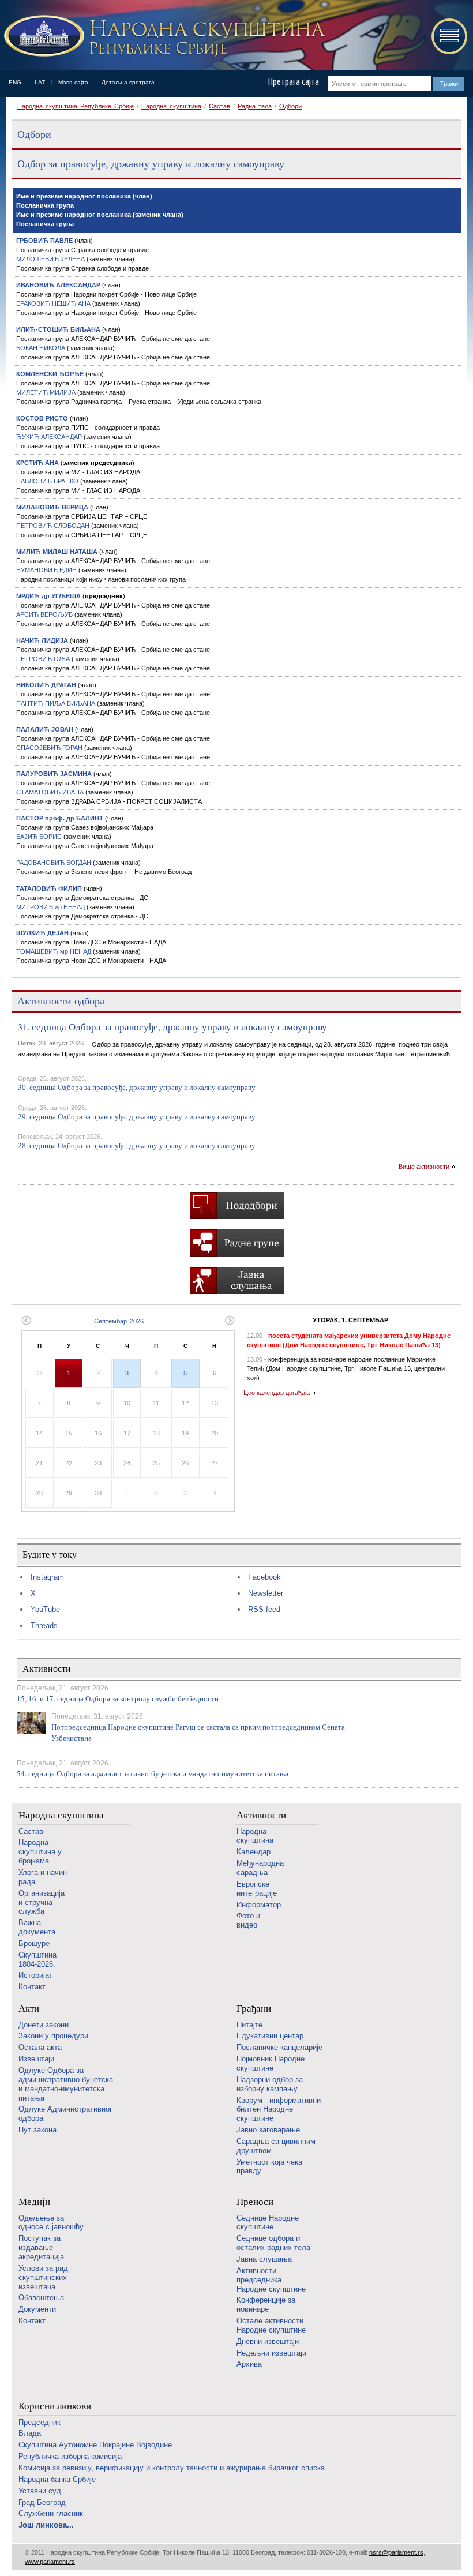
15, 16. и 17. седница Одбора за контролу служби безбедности (118, 1698)
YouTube (45, 1609)
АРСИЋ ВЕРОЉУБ (45, 614)
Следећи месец (230, 1320)
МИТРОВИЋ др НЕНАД (51, 907)
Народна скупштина (171, 106)
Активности (261, 1815)
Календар (254, 1852)
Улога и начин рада (43, 1877)
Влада (30, 2433)
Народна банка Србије (57, 2479)
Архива (249, 2364)
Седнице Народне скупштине (268, 2223)
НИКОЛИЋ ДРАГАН (46, 685)
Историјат (35, 1975)
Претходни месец (26, 1320)
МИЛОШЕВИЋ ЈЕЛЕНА (51, 259)
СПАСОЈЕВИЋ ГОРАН (50, 748)
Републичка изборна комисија (70, 2456)
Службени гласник (51, 2513)
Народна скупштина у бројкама (40, 1852)
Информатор (259, 1905)
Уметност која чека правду (269, 2167)
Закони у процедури (53, 2036)
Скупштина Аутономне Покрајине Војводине (95, 2445)
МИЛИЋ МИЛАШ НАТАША (58, 552)
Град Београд (42, 2502)
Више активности (424, 1167)
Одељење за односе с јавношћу (51, 2223)
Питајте (249, 2025)
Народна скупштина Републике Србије (76, 106)
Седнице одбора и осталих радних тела (273, 2243)
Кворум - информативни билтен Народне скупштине (279, 2110)
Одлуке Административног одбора (65, 2114)
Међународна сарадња (260, 1868)
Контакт (32, 1987)
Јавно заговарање (268, 2130)
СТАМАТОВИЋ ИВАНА (51, 792)
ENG (15, 82)
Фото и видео (248, 1920)
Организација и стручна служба (42, 1902)
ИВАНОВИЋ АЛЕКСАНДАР (58, 285)
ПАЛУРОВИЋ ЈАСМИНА (54, 774)
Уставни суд (40, 2491)
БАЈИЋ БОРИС (40, 837)
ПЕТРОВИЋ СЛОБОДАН (54, 526)
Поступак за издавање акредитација (41, 2247)
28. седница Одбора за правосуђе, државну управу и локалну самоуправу (137, 1145)
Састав (219, 106)
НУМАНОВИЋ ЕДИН (47, 570)
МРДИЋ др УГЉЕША (48, 596)
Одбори (290, 106)
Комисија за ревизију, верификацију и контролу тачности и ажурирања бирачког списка (172, 2468)
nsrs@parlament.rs (396, 2552)
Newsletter (266, 1593)
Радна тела (255, 106)
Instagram (47, 1577)
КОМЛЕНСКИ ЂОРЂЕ (50, 374)
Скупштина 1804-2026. (37, 1960)
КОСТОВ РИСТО (42, 418)
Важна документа (37, 1927)
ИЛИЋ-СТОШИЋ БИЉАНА (58, 329)
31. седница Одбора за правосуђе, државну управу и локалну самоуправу (172, 1027)
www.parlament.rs (50, 2562)
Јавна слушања (264, 2259)
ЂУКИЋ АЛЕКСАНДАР (50, 437)
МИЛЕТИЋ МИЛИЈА (47, 392)
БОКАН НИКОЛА (42, 348)
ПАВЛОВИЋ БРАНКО (48, 481)
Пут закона (37, 2130)
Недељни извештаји (271, 2353)
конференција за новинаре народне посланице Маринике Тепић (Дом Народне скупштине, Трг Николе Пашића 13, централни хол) (346, 1368)
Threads (44, 1626)
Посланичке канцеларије (279, 2047)
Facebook (264, 1577)
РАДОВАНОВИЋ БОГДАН (55, 863)
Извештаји (36, 2059)
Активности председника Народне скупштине (271, 2280)
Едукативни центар (270, 2036)
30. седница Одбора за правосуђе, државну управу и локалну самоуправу (137, 1087)
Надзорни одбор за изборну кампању (270, 2084)
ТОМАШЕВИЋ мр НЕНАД (55, 951)
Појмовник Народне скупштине (271, 2063)
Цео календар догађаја (277, 1393)
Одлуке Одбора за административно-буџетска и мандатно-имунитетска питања (66, 2084)
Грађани (254, 2009)
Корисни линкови (55, 2406)
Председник (40, 2422)
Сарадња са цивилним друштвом (276, 2146)
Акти (29, 2009)
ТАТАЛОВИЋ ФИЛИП (49, 888)
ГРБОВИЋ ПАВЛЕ (44, 241)
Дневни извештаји (268, 2341)
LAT (40, 82)
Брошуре (34, 1943)
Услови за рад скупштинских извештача (43, 2277)
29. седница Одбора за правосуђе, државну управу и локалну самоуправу (137, 1116)
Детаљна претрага (128, 82)
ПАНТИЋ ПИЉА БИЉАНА (57, 703)
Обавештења (41, 2298)
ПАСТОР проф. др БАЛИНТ (60, 818)
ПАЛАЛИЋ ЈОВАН (45, 729)
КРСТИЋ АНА (37, 463)
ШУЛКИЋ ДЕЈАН (42, 933)
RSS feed (264, 1609)
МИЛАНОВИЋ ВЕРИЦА (52, 507)
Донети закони (44, 2025)
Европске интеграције (257, 1889)
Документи (37, 2309)
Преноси (255, 2202)
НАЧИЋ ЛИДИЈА (42, 640)
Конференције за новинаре (266, 2305)
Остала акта (40, 2047)
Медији (34, 2202)
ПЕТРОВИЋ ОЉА (44, 659)
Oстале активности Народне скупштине (271, 2325)
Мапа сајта (73, 82)
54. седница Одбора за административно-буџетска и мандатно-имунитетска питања (153, 1773)
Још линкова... (46, 2525)
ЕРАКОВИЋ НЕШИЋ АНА (54, 303)
